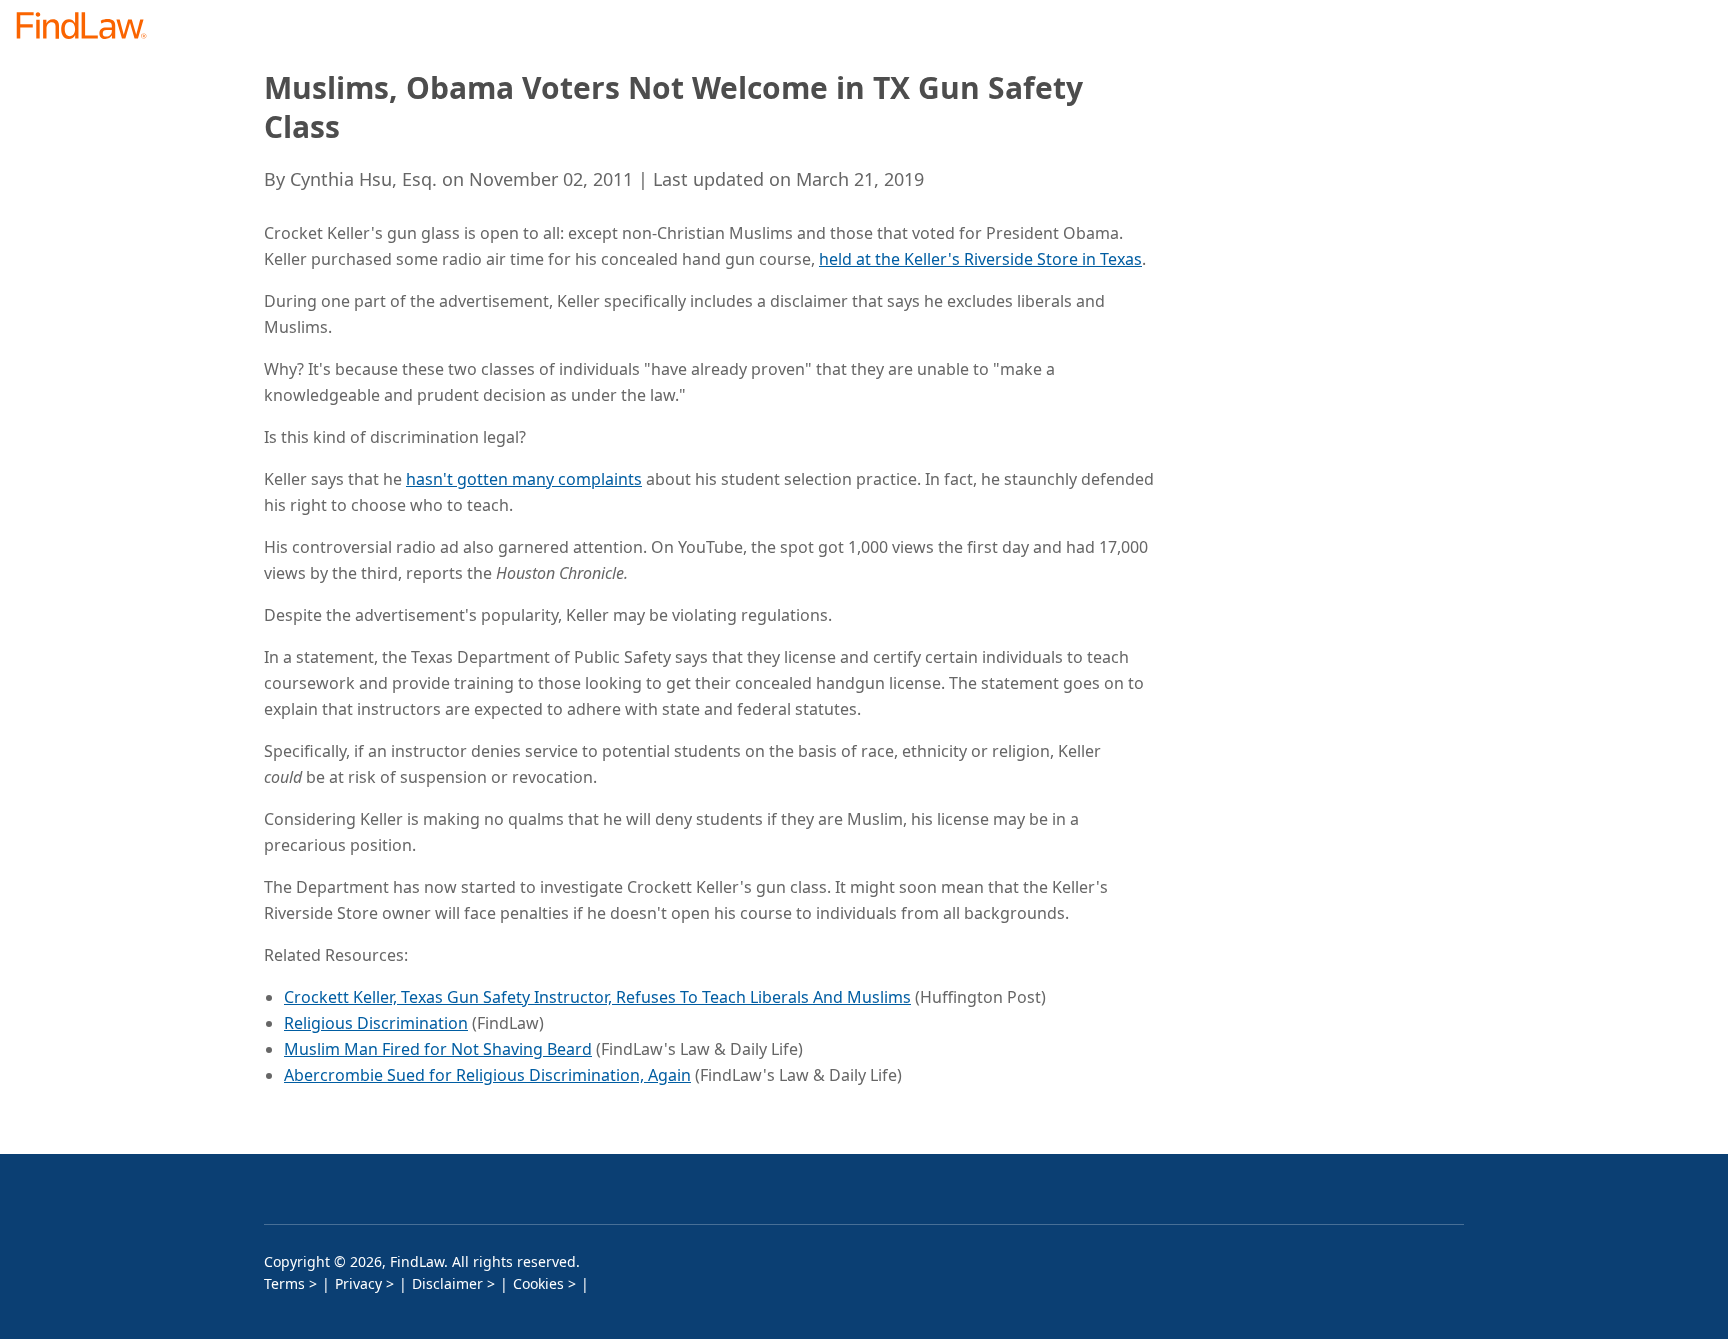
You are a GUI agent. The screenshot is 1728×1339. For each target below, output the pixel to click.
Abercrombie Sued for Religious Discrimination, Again (487, 1075)
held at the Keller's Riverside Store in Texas (980, 259)
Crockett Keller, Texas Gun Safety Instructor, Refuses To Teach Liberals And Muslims (597, 997)
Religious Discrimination (376, 1023)
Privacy (358, 1283)
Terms (284, 1283)
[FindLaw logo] (89, 27)
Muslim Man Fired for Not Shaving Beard (438, 1049)
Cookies (538, 1283)
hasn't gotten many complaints (524, 479)
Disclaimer (447, 1283)
